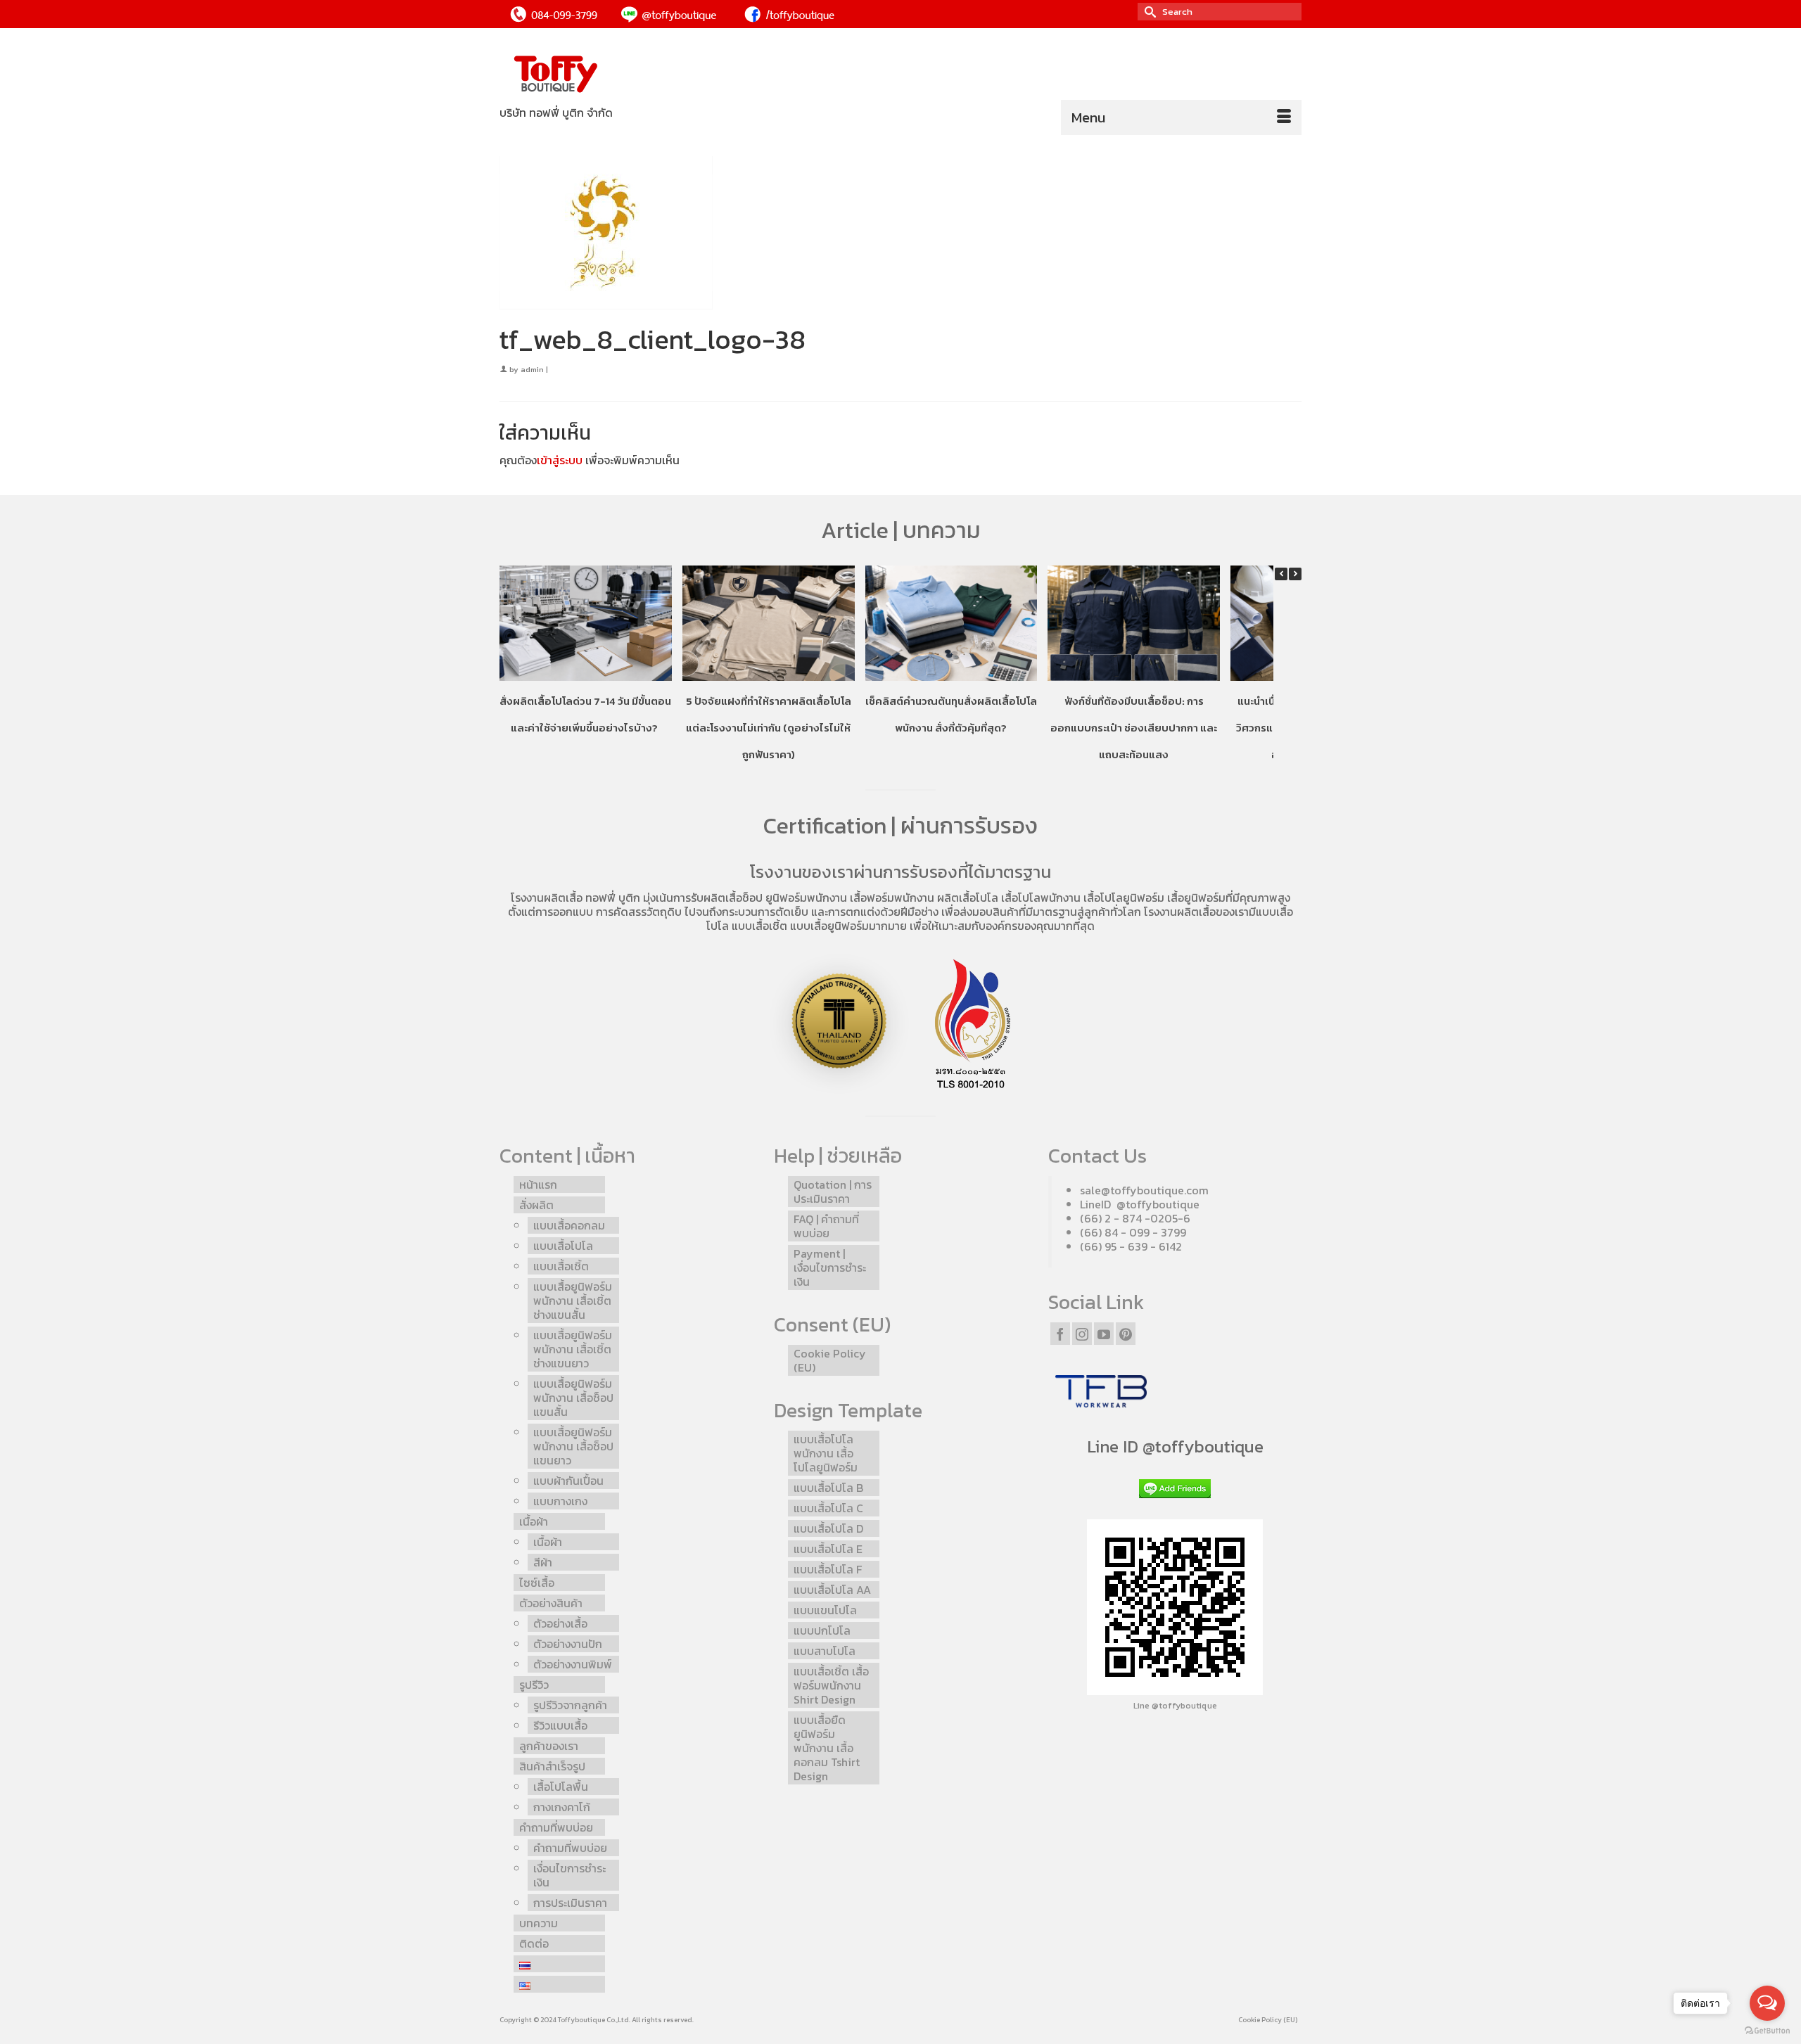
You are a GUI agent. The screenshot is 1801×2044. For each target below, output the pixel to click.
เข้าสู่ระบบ (560, 460)
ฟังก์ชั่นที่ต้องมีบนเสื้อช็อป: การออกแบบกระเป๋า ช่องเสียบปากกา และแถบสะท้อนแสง (1134, 728)
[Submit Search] (1148, 12)
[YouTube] (1104, 1334)
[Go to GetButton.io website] (1767, 2030)
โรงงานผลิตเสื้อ (547, 898)
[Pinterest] (1126, 1334)
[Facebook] (1060, 1334)
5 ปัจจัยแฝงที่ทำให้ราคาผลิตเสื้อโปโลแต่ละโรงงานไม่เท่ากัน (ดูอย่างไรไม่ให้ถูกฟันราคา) (769, 728)
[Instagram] (1082, 1334)
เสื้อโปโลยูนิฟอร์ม (1124, 898)
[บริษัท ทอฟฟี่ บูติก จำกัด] (626, 75)
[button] (1295, 574)
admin (532, 369)
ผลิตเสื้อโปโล (968, 898)
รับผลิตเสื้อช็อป (727, 898)
